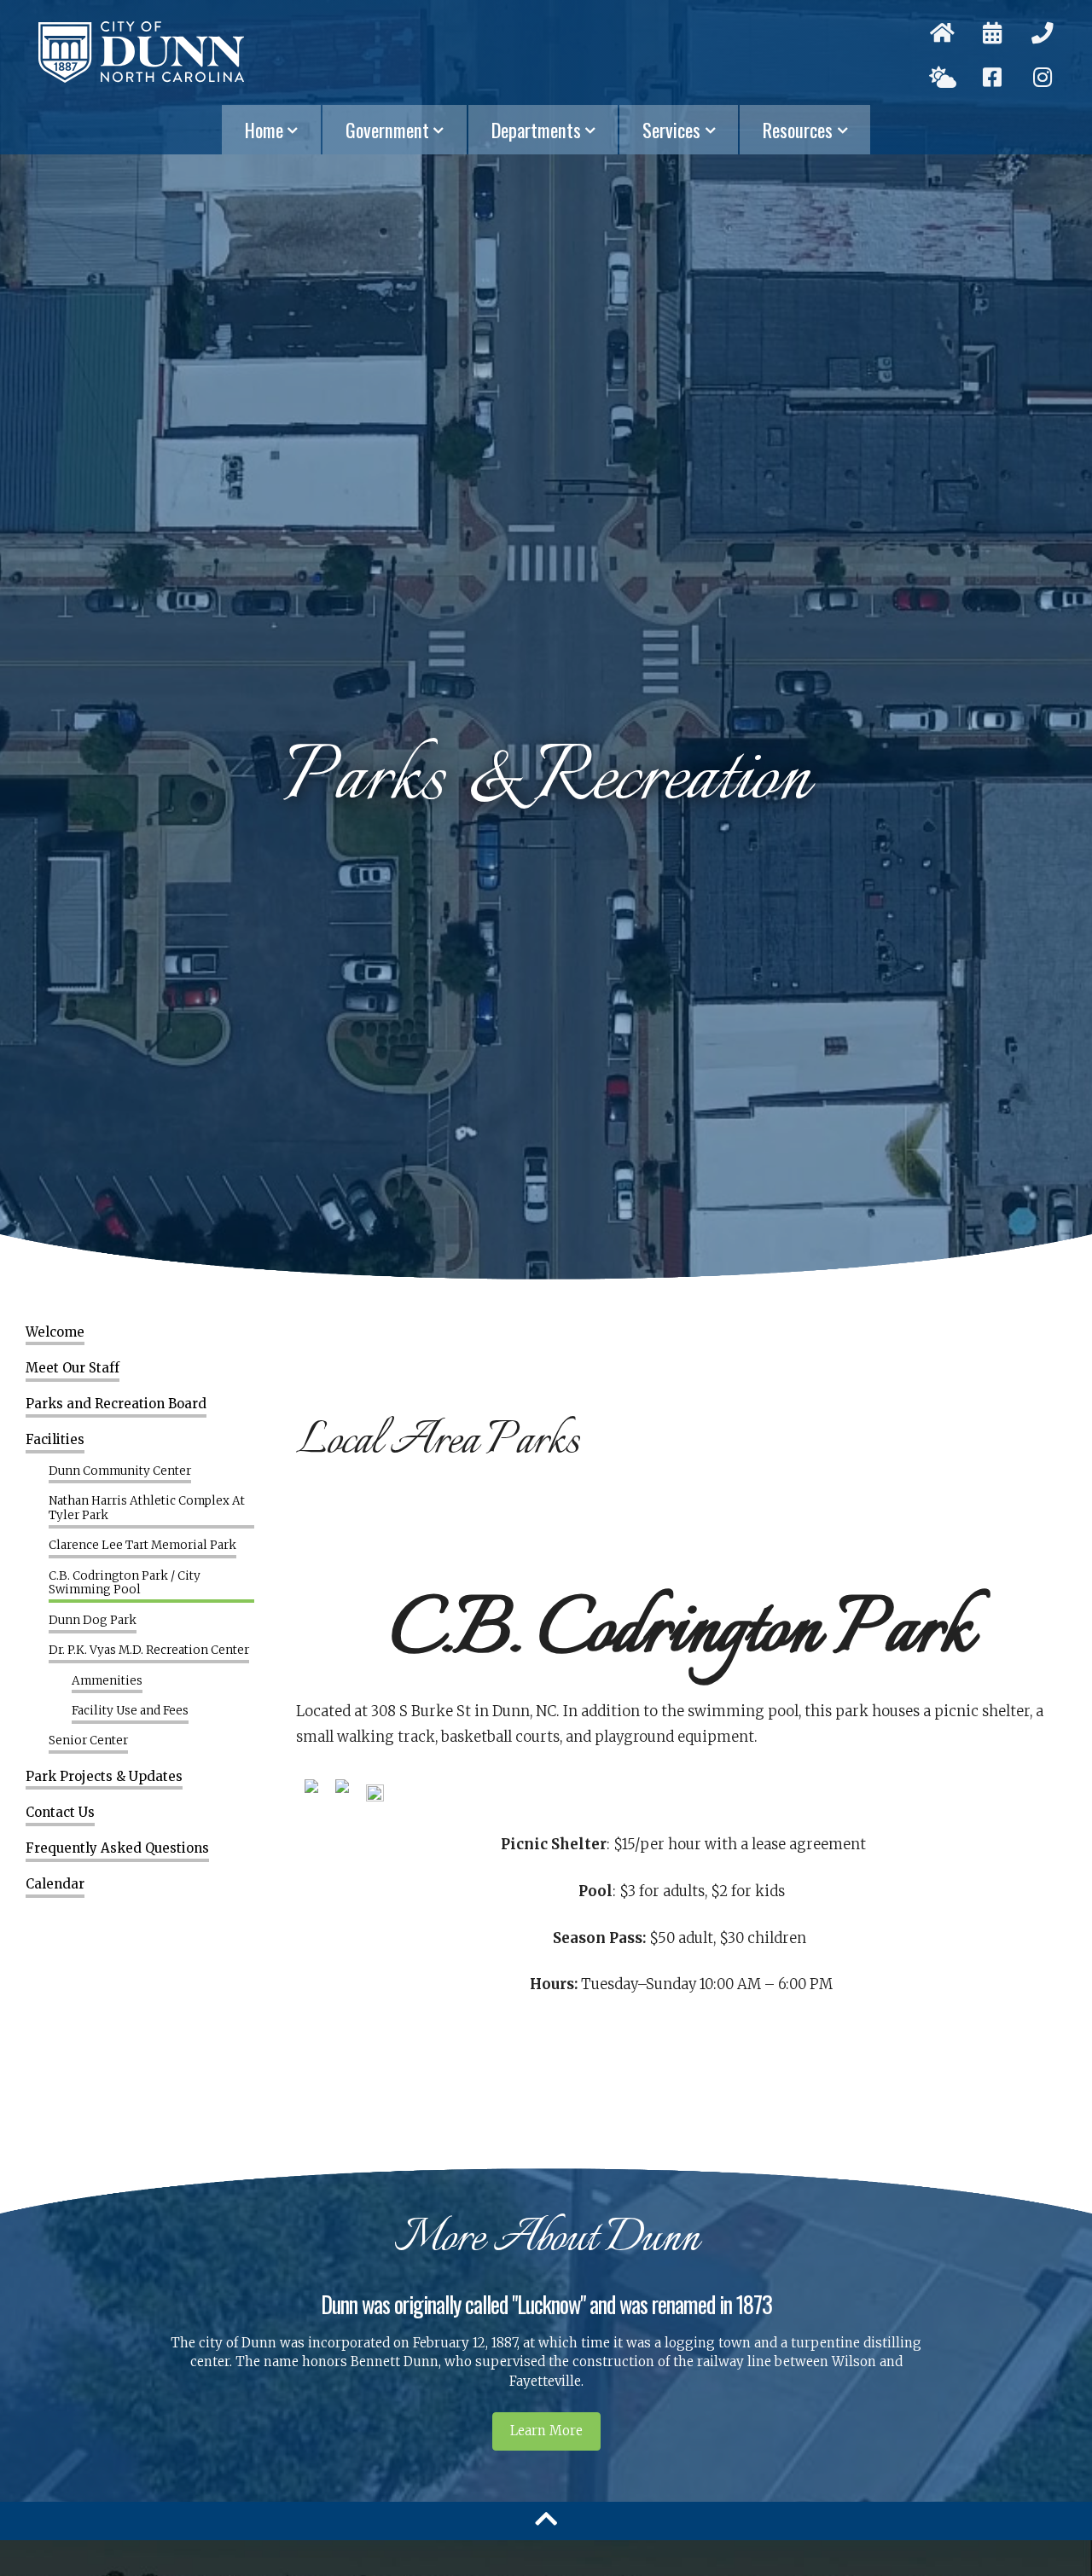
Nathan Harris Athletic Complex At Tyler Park (147, 1508)
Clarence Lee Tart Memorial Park (142, 1546)
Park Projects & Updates (104, 1777)
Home (264, 130)
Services (671, 130)
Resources (798, 130)
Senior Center (88, 1741)
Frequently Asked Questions (117, 1848)
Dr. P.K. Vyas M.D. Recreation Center (149, 1651)
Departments (536, 130)
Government (387, 130)
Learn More (546, 2431)
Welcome (55, 1332)
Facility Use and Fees (130, 1711)
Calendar (55, 1884)
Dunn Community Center (120, 1471)
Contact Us (60, 1813)
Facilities (55, 1440)
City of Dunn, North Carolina (141, 52)
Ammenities (107, 1681)
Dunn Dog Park (93, 1621)
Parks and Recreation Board (116, 1404)
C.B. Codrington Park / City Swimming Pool (125, 1584)
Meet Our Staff (73, 1368)
